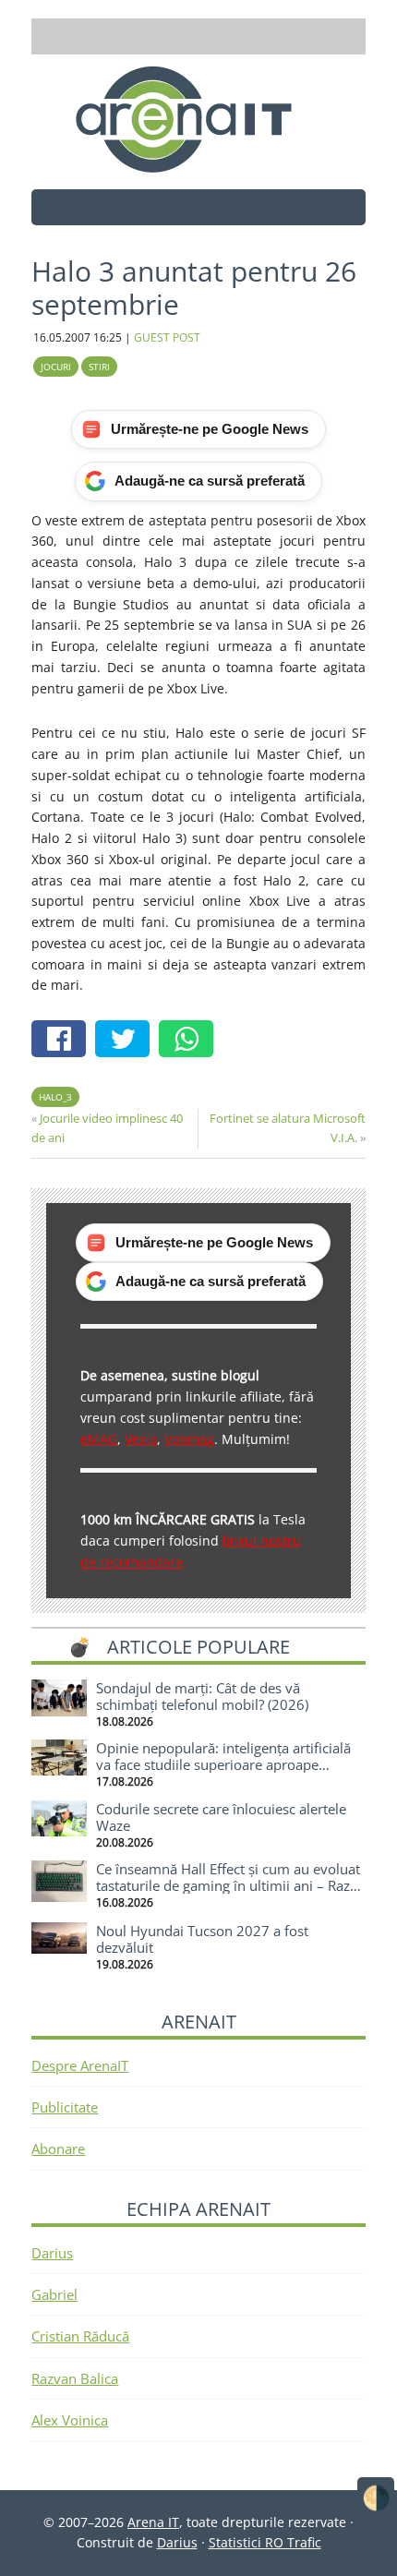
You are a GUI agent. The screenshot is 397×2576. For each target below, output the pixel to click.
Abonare (58, 2149)
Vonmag (189, 1439)
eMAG (99, 1439)
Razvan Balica (75, 2378)
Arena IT (198, 119)
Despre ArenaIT (80, 2065)
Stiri (99, 367)
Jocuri (56, 367)
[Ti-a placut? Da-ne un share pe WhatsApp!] (191, 1041)
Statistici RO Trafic (265, 2542)
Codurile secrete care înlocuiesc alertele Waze (221, 1817)
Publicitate (65, 2107)
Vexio (141, 1439)
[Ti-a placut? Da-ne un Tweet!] (127, 1041)
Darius (52, 2253)
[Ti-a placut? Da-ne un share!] (63, 1041)
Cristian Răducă (80, 2336)
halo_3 (55, 1097)
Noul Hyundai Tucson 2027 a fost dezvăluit (202, 1939)
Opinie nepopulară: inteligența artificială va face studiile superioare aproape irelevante (223, 1764)
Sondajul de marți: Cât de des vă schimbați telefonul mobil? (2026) (202, 1696)
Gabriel (54, 2294)
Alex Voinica (70, 2420)
